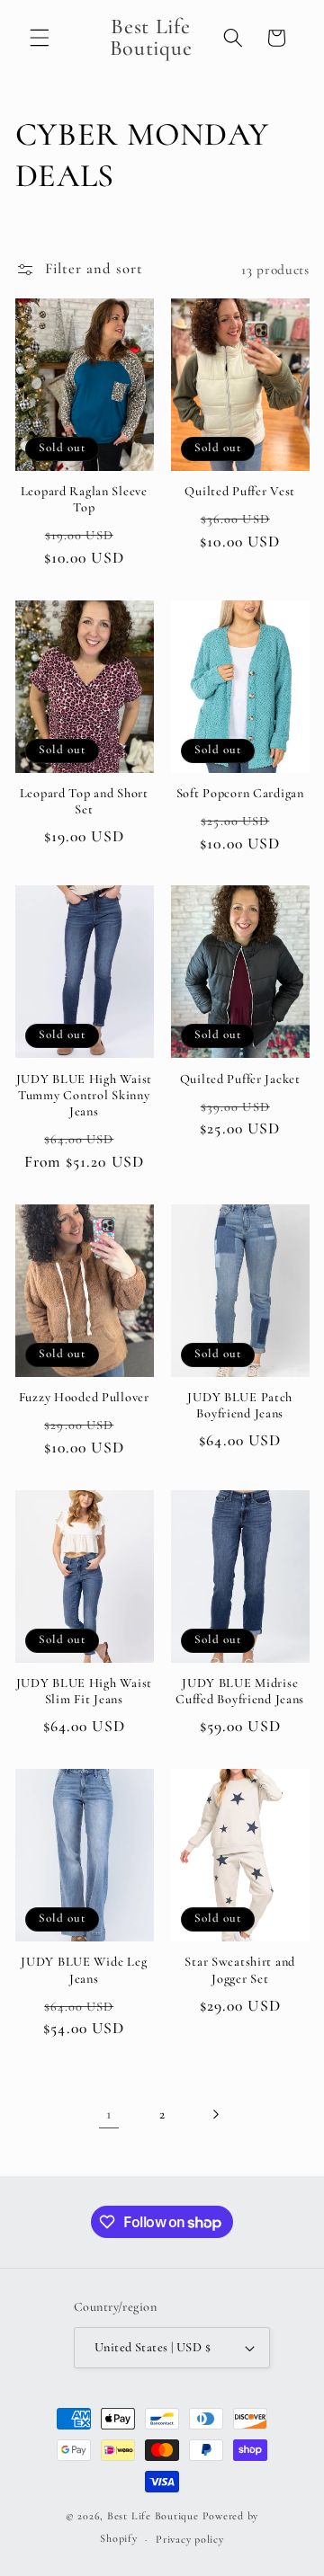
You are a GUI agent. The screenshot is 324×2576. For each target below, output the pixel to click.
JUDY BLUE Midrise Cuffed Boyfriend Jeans (240, 1691)
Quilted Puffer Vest (240, 491)
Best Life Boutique (153, 2516)
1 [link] (109, 2114)
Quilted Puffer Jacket (240, 1079)
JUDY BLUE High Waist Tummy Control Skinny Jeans (84, 1096)
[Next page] (215, 2114)
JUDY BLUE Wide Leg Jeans (84, 1970)
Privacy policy (190, 2539)
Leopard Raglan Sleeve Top (84, 499)
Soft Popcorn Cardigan (240, 793)
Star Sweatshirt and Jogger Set (240, 1970)
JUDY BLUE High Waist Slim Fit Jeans (84, 1691)
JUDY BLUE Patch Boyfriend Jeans (240, 1405)
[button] (40, 38)
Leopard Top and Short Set (84, 801)
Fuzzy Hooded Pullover (84, 1397)
